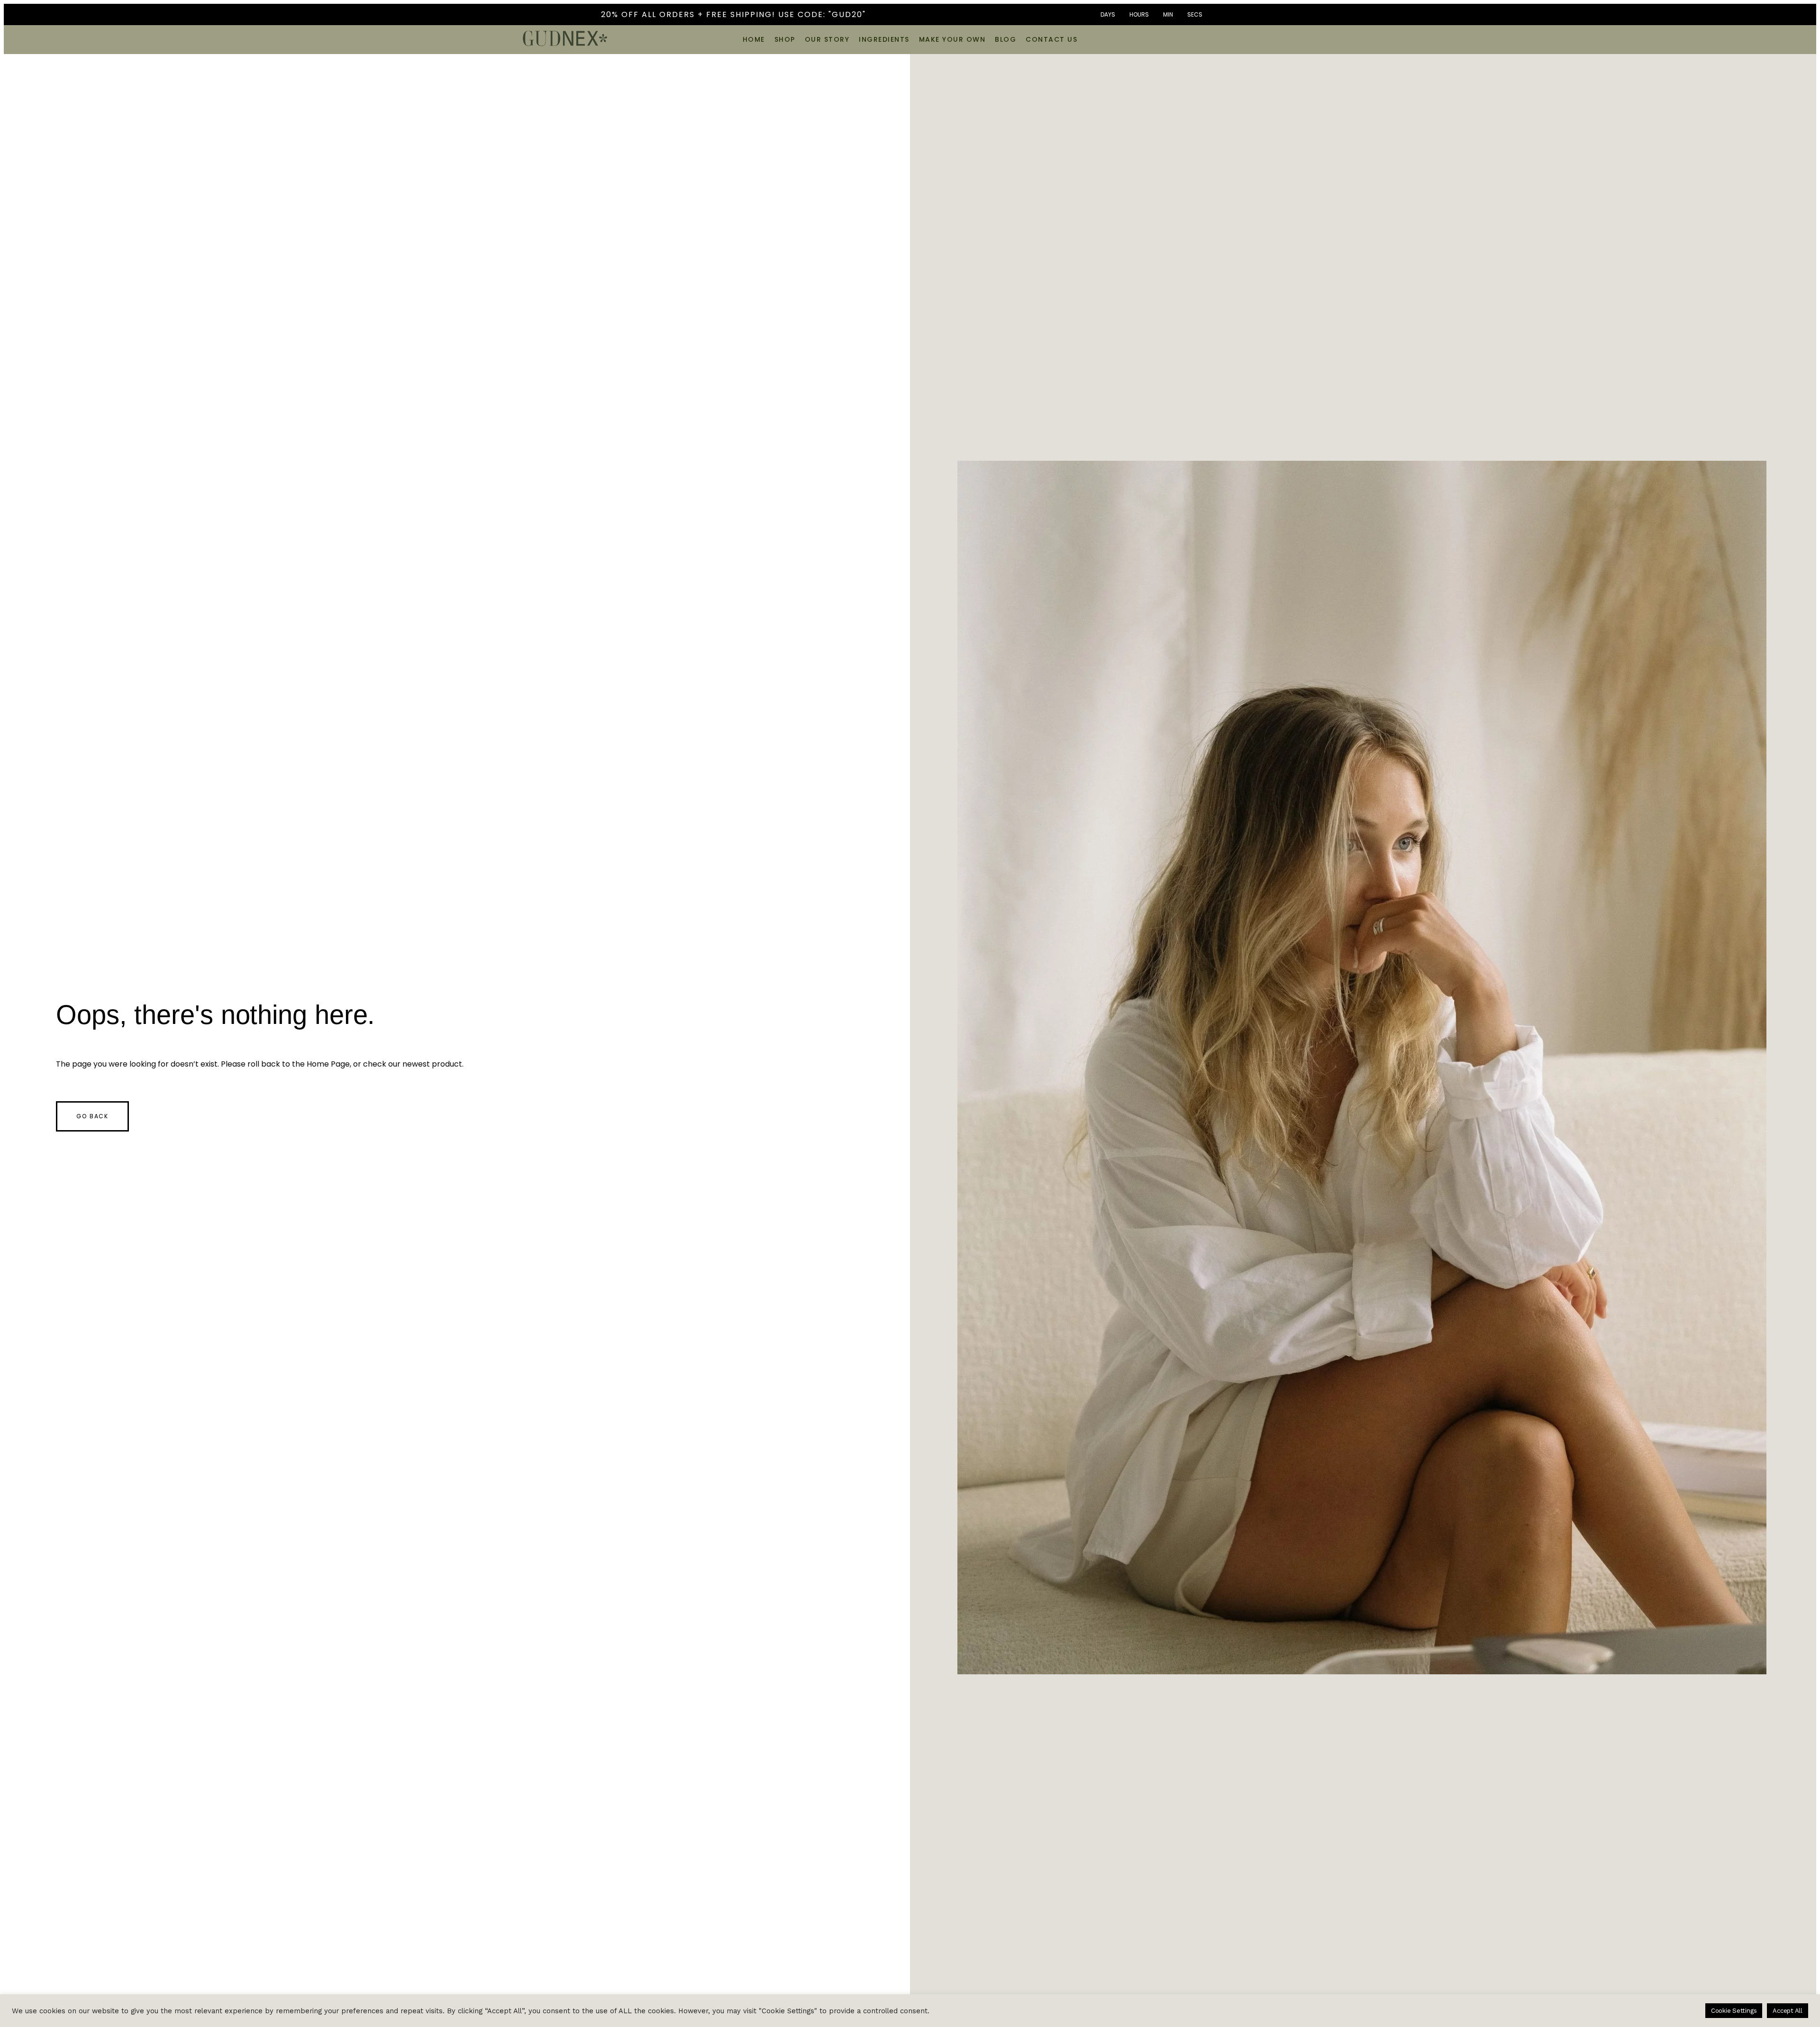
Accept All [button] (1788, 2011)
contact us (1051, 39)
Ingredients (884, 39)
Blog (1006, 39)
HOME (754, 39)
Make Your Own (952, 39)
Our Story (827, 39)
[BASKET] (1286, 38)
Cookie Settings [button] (1734, 2011)
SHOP (785, 39)
